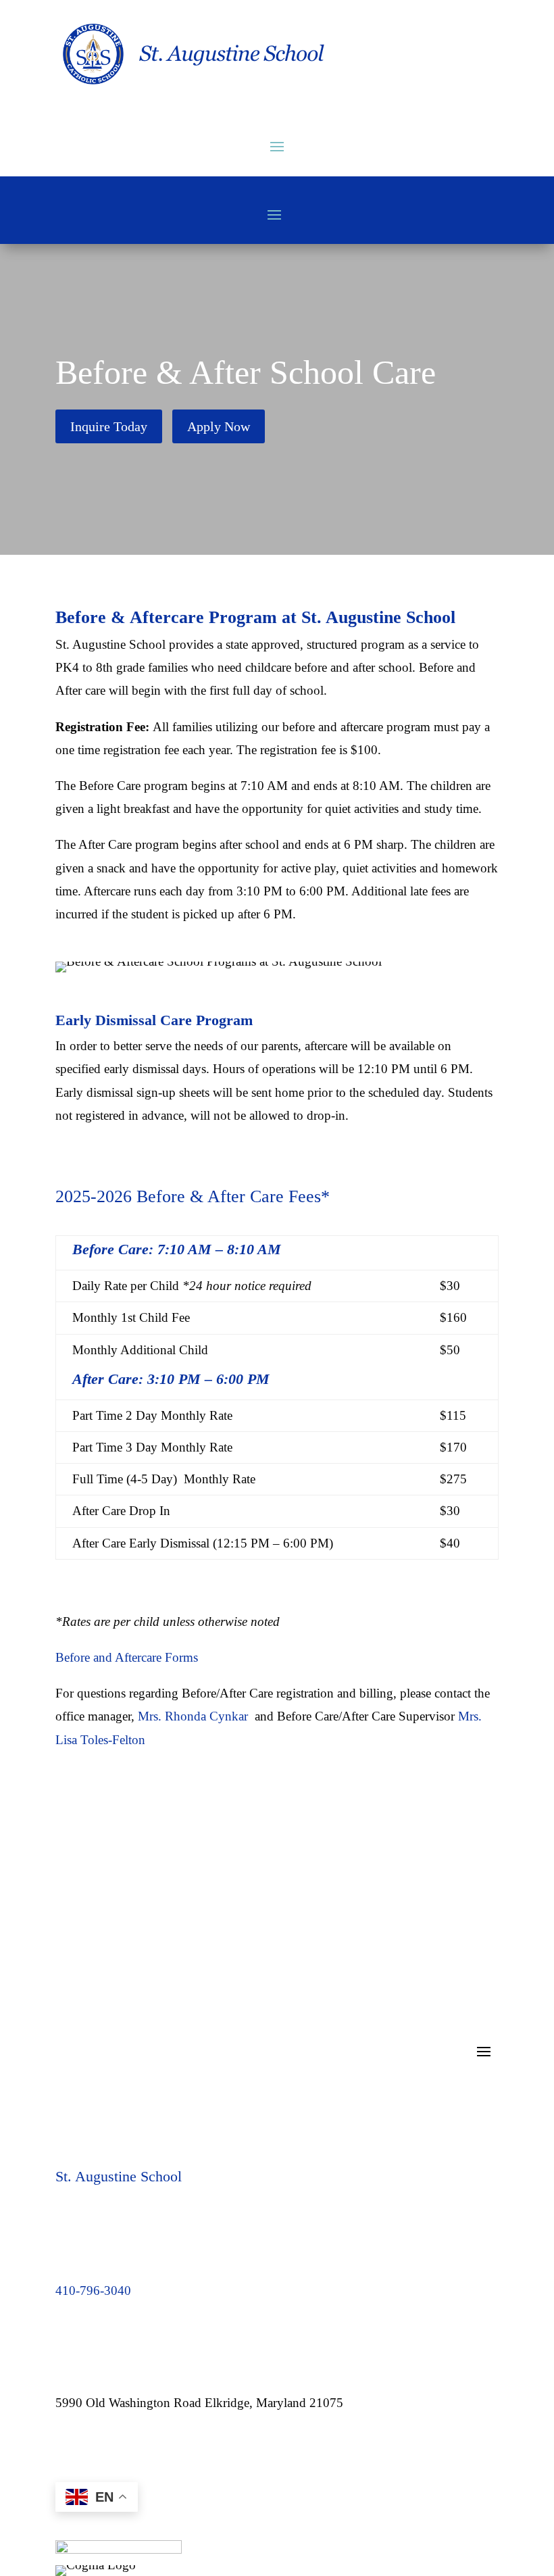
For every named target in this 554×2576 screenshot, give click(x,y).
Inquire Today (109, 426)
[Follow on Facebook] (66, 2446)
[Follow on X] (120, 2446)
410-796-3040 (93, 2290)
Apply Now (219, 426)
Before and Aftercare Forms (127, 1657)
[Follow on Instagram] (93, 2446)
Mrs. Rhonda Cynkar (193, 1716)
